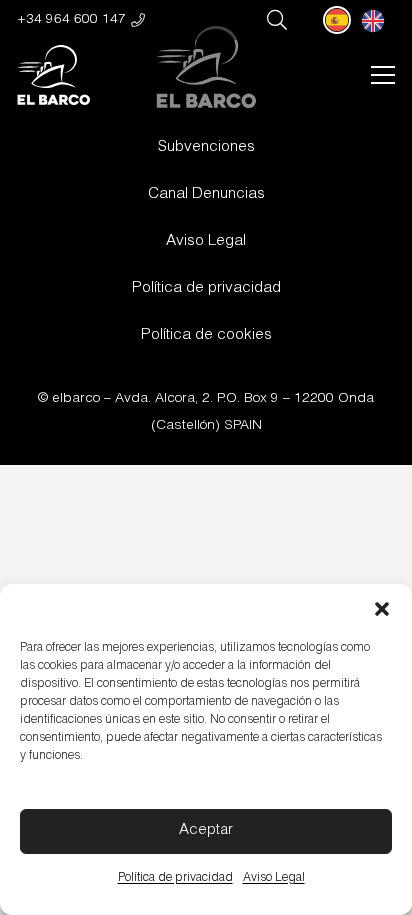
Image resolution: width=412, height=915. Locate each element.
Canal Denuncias (206, 194)
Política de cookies (206, 335)
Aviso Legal (274, 878)
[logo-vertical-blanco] (53, 75)
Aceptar (206, 830)
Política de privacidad (175, 878)
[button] (382, 609)
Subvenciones (206, 147)
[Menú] (382, 75)
